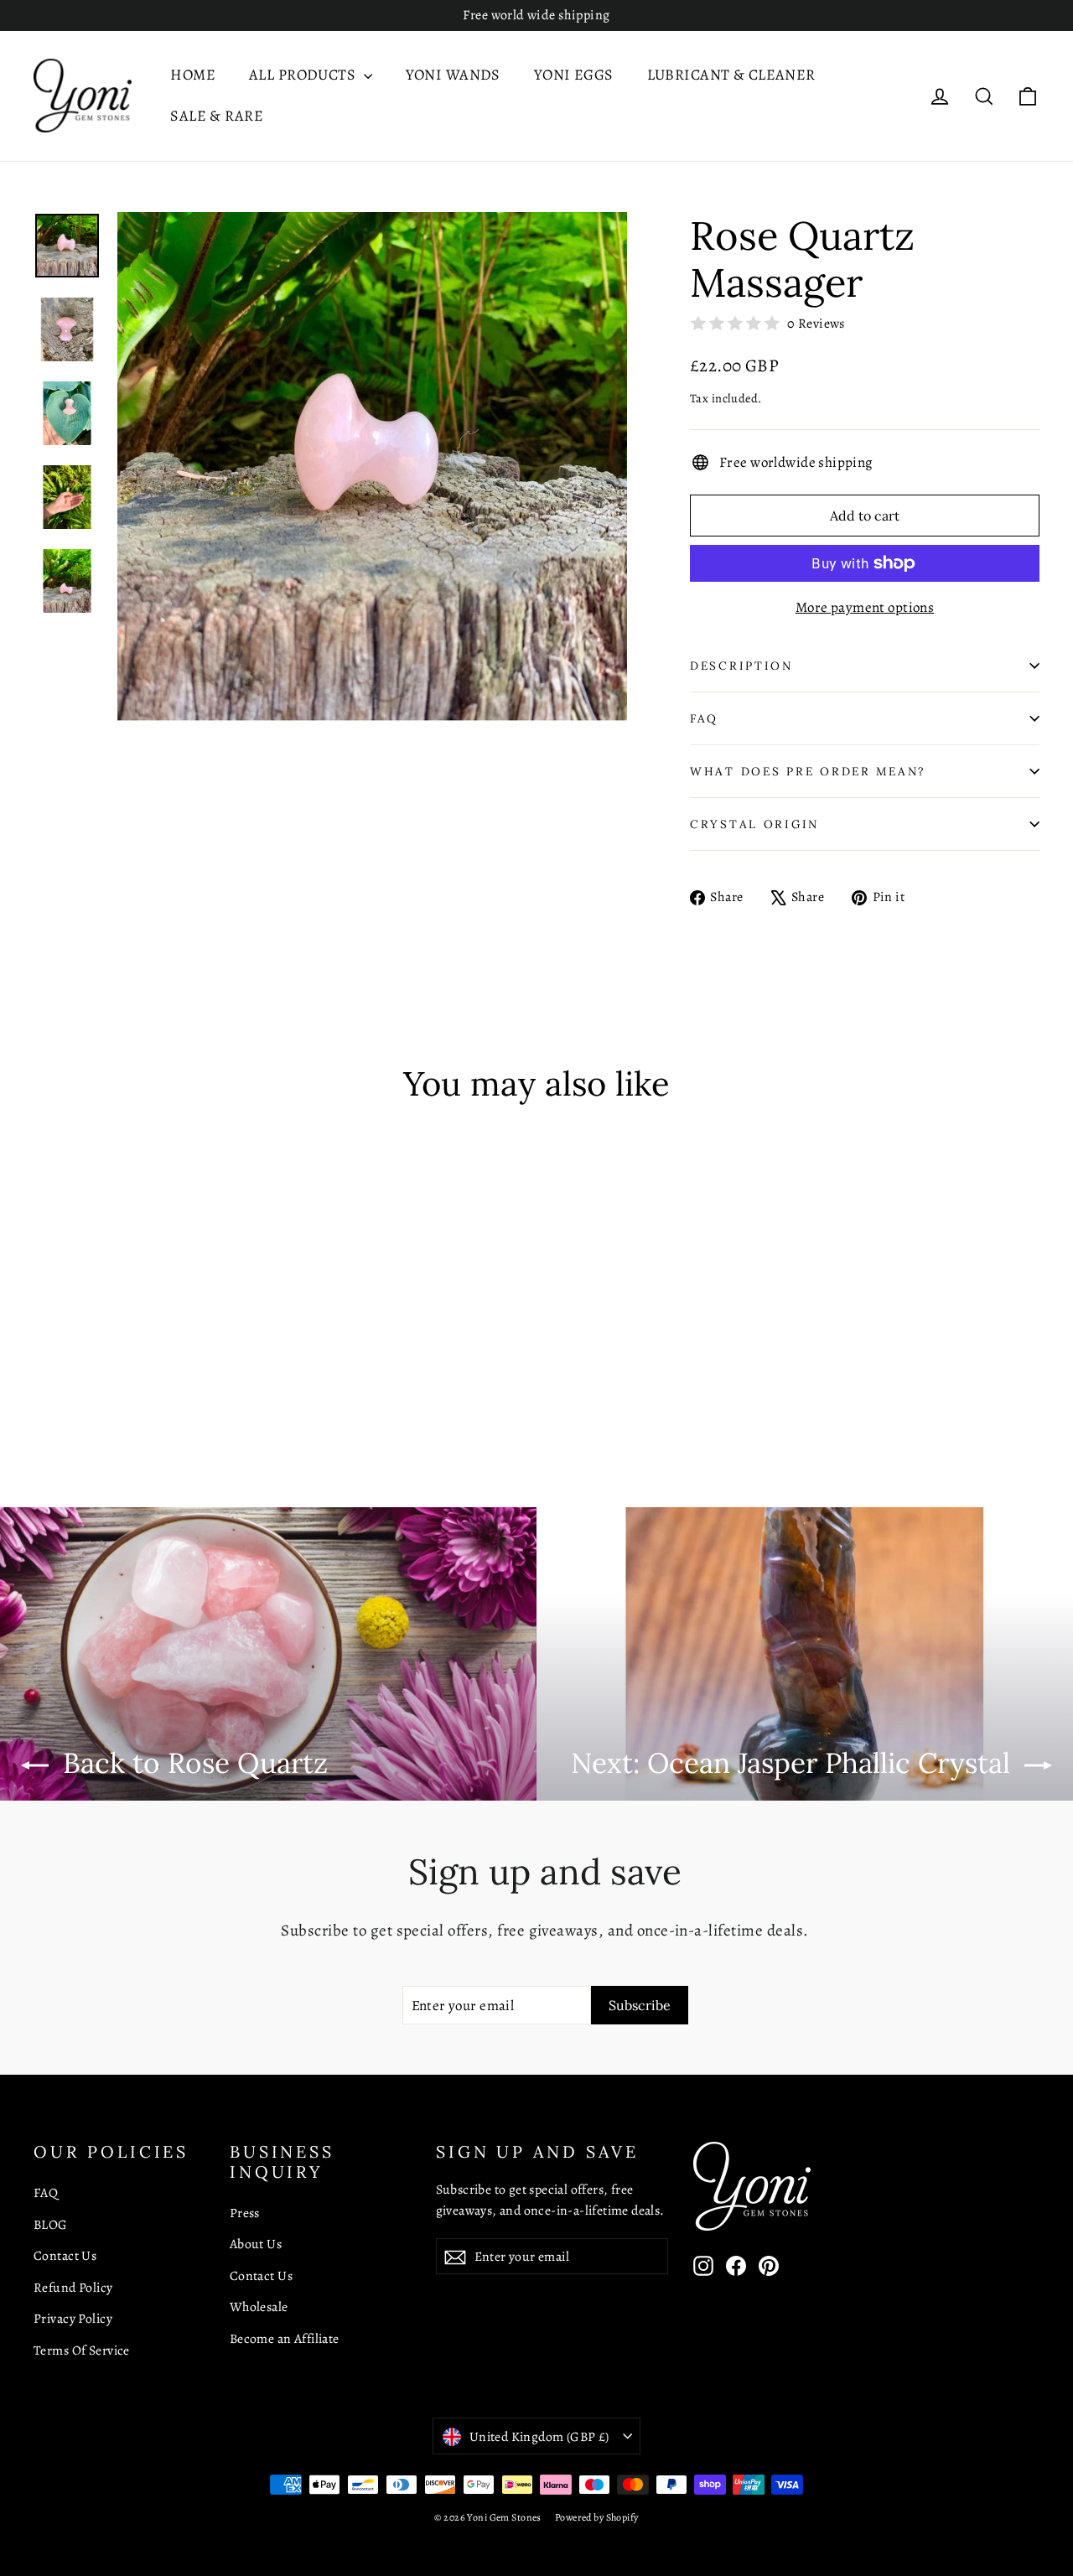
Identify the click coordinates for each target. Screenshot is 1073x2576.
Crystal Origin (754, 824)
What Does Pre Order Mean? (808, 771)
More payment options (865, 607)
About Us (256, 2244)
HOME (193, 75)
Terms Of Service (82, 2350)
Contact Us (65, 2255)
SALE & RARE (217, 116)
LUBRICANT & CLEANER (731, 75)
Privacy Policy (73, 2318)
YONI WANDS (453, 75)
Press (245, 2213)
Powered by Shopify (597, 2517)
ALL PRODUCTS (304, 75)
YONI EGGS (574, 75)
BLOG (51, 2224)
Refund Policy (73, 2287)
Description (741, 666)
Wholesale (259, 2306)
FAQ (704, 718)
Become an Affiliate (285, 2338)
